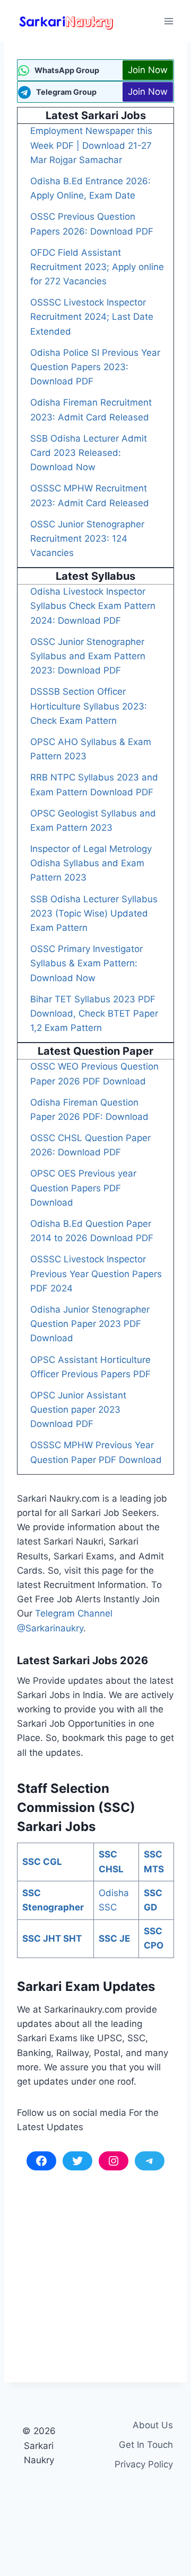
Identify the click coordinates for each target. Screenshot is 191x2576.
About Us (153, 2425)
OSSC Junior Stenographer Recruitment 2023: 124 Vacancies (87, 538)
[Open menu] (168, 21)
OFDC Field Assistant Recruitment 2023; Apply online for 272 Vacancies (97, 267)
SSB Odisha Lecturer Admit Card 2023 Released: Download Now (89, 453)
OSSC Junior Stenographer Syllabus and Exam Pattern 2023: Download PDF (88, 656)
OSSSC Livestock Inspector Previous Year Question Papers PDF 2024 (96, 1273)
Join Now (148, 70)
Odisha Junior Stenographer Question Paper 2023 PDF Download (90, 1324)
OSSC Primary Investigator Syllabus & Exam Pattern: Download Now (86, 963)
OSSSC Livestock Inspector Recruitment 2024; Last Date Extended (92, 317)
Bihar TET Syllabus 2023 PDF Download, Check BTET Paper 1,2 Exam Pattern (94, 1013)
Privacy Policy (144, 2464)
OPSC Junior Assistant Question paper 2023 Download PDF (78, 1410)
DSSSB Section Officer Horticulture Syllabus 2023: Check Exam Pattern (89, 706)
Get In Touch (146, 2445)
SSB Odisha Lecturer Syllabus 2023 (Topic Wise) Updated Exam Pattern (94, 913)
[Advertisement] (95, 2270)
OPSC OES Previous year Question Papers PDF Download (83, 1188)
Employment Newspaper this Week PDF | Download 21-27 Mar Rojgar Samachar (91, 145)
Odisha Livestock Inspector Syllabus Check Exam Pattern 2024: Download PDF (93, 606)
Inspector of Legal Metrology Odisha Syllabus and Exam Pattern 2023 (91, 863)
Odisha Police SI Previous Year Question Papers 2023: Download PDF (95, 367)
